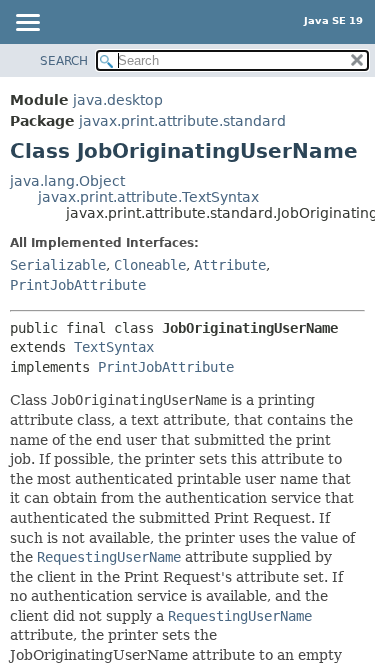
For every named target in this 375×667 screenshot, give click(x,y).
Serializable (58, 265)
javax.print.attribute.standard (182, 121)
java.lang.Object (67, 181)
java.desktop (118, 100)
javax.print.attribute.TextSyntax (148, 197)
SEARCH (64, 61)
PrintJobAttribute (78, 285)
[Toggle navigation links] (27, 24)
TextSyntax (114, 347)
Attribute (230, 265)
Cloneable (150, 265)
